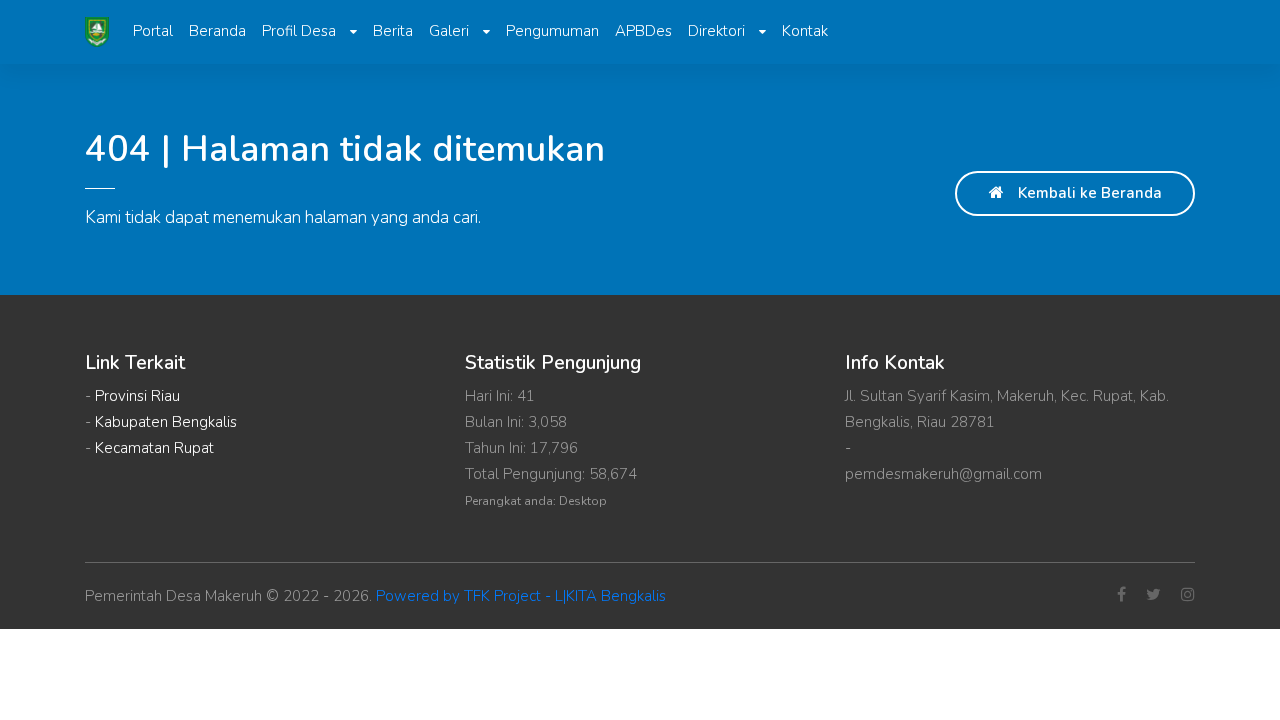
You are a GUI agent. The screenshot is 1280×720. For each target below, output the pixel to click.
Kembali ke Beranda (1088, 193)
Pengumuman (552, 31)
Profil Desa (301, 31)
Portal (153, 31)
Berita (393, 31)
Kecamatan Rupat (154, 448)
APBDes (643, 31)
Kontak (805, 31)
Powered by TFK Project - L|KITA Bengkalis (521, 596)
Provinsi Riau (137, 396)
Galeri (451, 31)
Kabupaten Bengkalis (166, 422)
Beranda (217, 31)
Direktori (718, 31)
